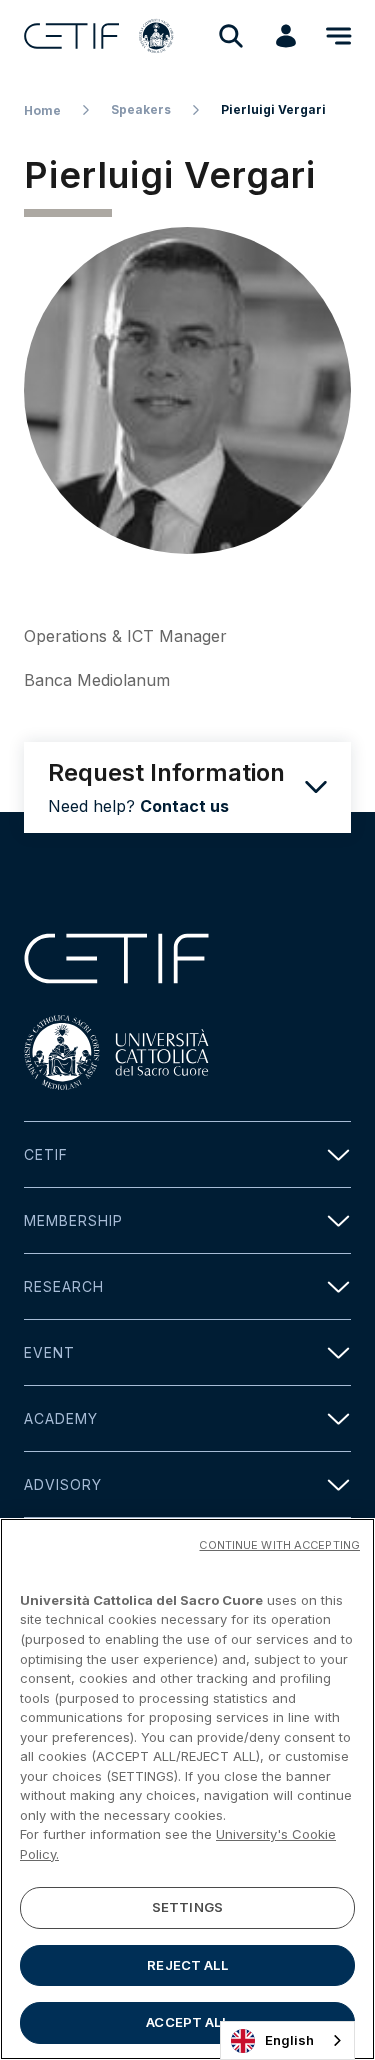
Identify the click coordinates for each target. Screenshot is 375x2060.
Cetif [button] (46, 1154)
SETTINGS (187, 1907)
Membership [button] (73, 1220)
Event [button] (49, 1352)
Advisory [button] (63, 1484)
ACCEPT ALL (187, 2022)
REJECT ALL (187, 1965)
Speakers (141, 109)
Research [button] (64, 1286)
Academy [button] (61, 1418)
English (289, 2040)
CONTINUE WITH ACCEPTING (279, 1545)
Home (42, 110)
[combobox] (287, 2040)
